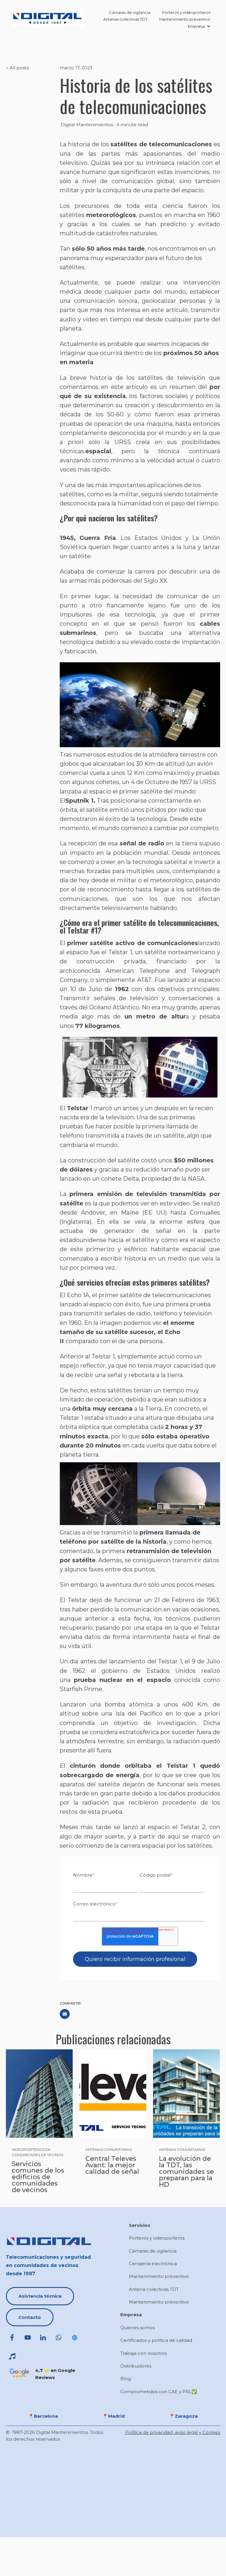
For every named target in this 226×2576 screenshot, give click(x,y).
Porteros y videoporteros (186, 12)
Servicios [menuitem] (140, 2225)
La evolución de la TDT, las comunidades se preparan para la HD (186, 2172)
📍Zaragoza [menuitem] (183, 2416)
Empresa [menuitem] (131, 2315)
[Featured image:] (39, 2094)
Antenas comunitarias (108, 2149)
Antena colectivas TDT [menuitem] (154, 2289)
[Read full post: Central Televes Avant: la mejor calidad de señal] (113, 2094)
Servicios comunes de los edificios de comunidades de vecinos (38, 2177)
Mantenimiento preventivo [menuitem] (159, 2276)
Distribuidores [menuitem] (136, 2366)
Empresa (196, 26)
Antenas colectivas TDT (125, 19)
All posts (19, 68)
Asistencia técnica (40, 2296)
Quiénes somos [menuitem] (138, 2328)
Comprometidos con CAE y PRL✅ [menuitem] (159, 2392)
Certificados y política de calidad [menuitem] (156, 2340)
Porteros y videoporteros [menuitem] (157, 2238)
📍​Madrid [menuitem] (114, 2416)
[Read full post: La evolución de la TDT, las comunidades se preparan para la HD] (186, 2094)
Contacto (30, 2317)
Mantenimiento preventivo (185, 19)
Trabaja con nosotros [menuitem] (144, 2353)
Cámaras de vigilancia (130, 12)
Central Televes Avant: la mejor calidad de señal (112, 2165)
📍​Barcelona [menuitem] (43, 2416)
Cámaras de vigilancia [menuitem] (153, 2251)
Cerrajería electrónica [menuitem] (153, 2264)
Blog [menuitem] (126, 2379)
